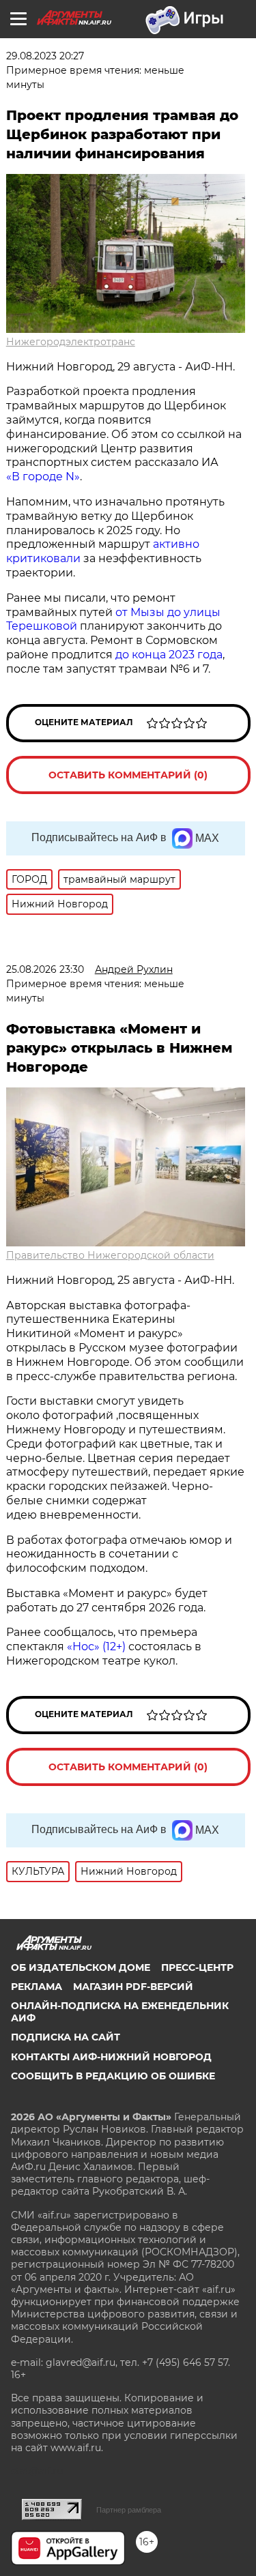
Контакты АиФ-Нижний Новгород (111, 2057)
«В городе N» (43, 477)
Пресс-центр (197, 1967)
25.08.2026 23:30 (45, 969)
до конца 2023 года (169, 655)
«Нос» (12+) (95, 1646)
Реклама (37, 1987)
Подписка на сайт (66, 2037)
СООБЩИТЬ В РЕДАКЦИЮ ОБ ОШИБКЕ (113, 2076)
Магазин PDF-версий (133, 1987)
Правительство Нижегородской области (110, 1255)
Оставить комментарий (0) (128, 775)
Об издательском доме (81, 1967)
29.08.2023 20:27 (45, 56)
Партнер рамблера (129, 2510)
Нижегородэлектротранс (71, 342)
